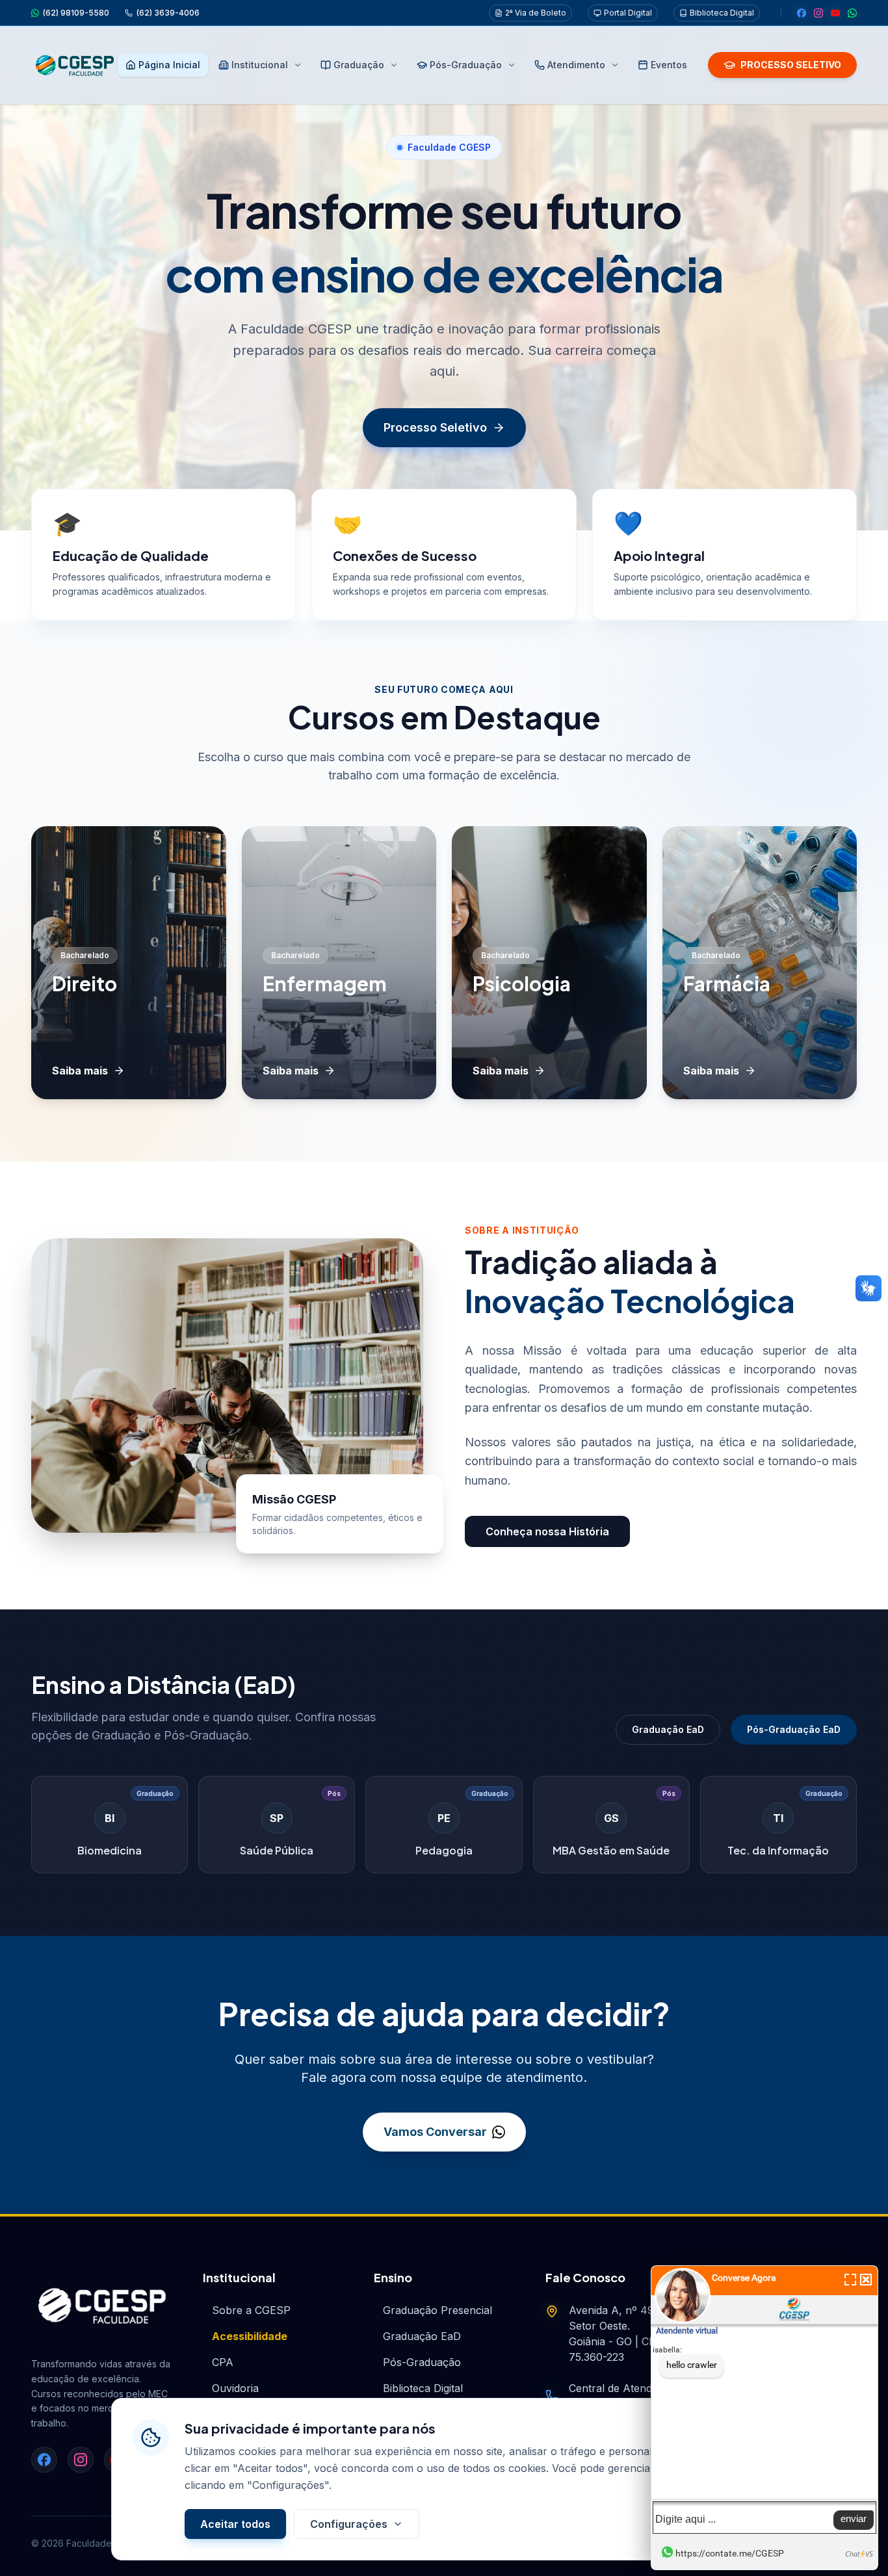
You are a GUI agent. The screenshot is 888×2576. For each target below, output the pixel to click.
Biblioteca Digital (722, 13)
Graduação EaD (668, 1729)
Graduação (359, 65)
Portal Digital (628, 13)
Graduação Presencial (437, 2310)
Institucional (260, 65)
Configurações (349, 2524)
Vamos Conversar (435, 2132)
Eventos (669, 65)
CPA (223, 2362)
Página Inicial (169, 65)
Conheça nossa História (547, 1531)
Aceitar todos (235, 2524)
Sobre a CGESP (251, 2310)
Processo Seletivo (435, 427)
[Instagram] (818, 13)
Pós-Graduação (466, 65)
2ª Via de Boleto (536, 13)
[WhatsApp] (852, 13)
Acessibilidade (250, 2336)
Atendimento (576, 65)
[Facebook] (802, 13)
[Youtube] (835, 13)
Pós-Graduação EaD (794, 1729)
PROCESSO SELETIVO (791, 65)
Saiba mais (80, 1071)
